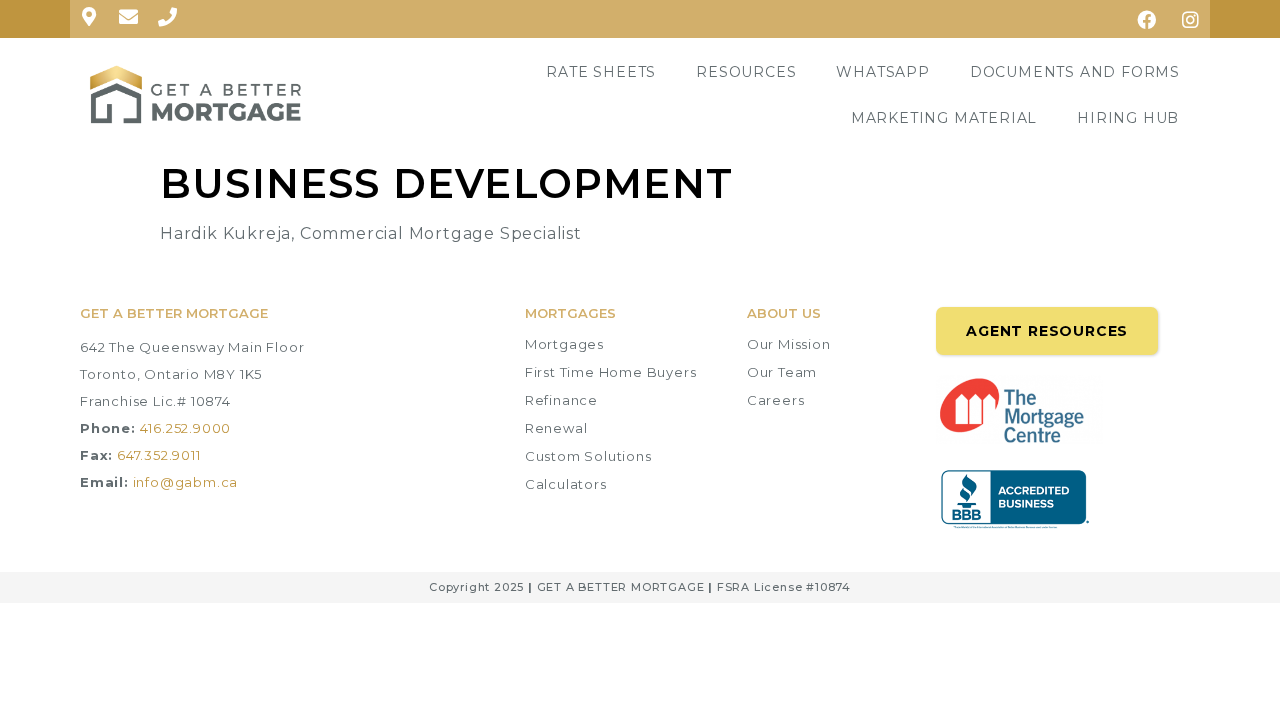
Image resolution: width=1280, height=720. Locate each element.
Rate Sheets (601, 72)
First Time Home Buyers (611, 372)
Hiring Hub (1128, 118)
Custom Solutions (588, 456)
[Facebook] (1147, 19)
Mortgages (564, 344)
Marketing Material (944, 118)
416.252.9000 (186, 428)
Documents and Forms (1075, 72)
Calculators (566, 484)
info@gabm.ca (186, 482)
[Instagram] (1191, 19)
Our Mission (789, 344)
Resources (746, 72)
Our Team (782, 372)
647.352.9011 (159, 455)
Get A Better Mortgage (174, 313)
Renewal (556, 428)
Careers (776, 400)
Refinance (561, 400)
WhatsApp (882, 72)
